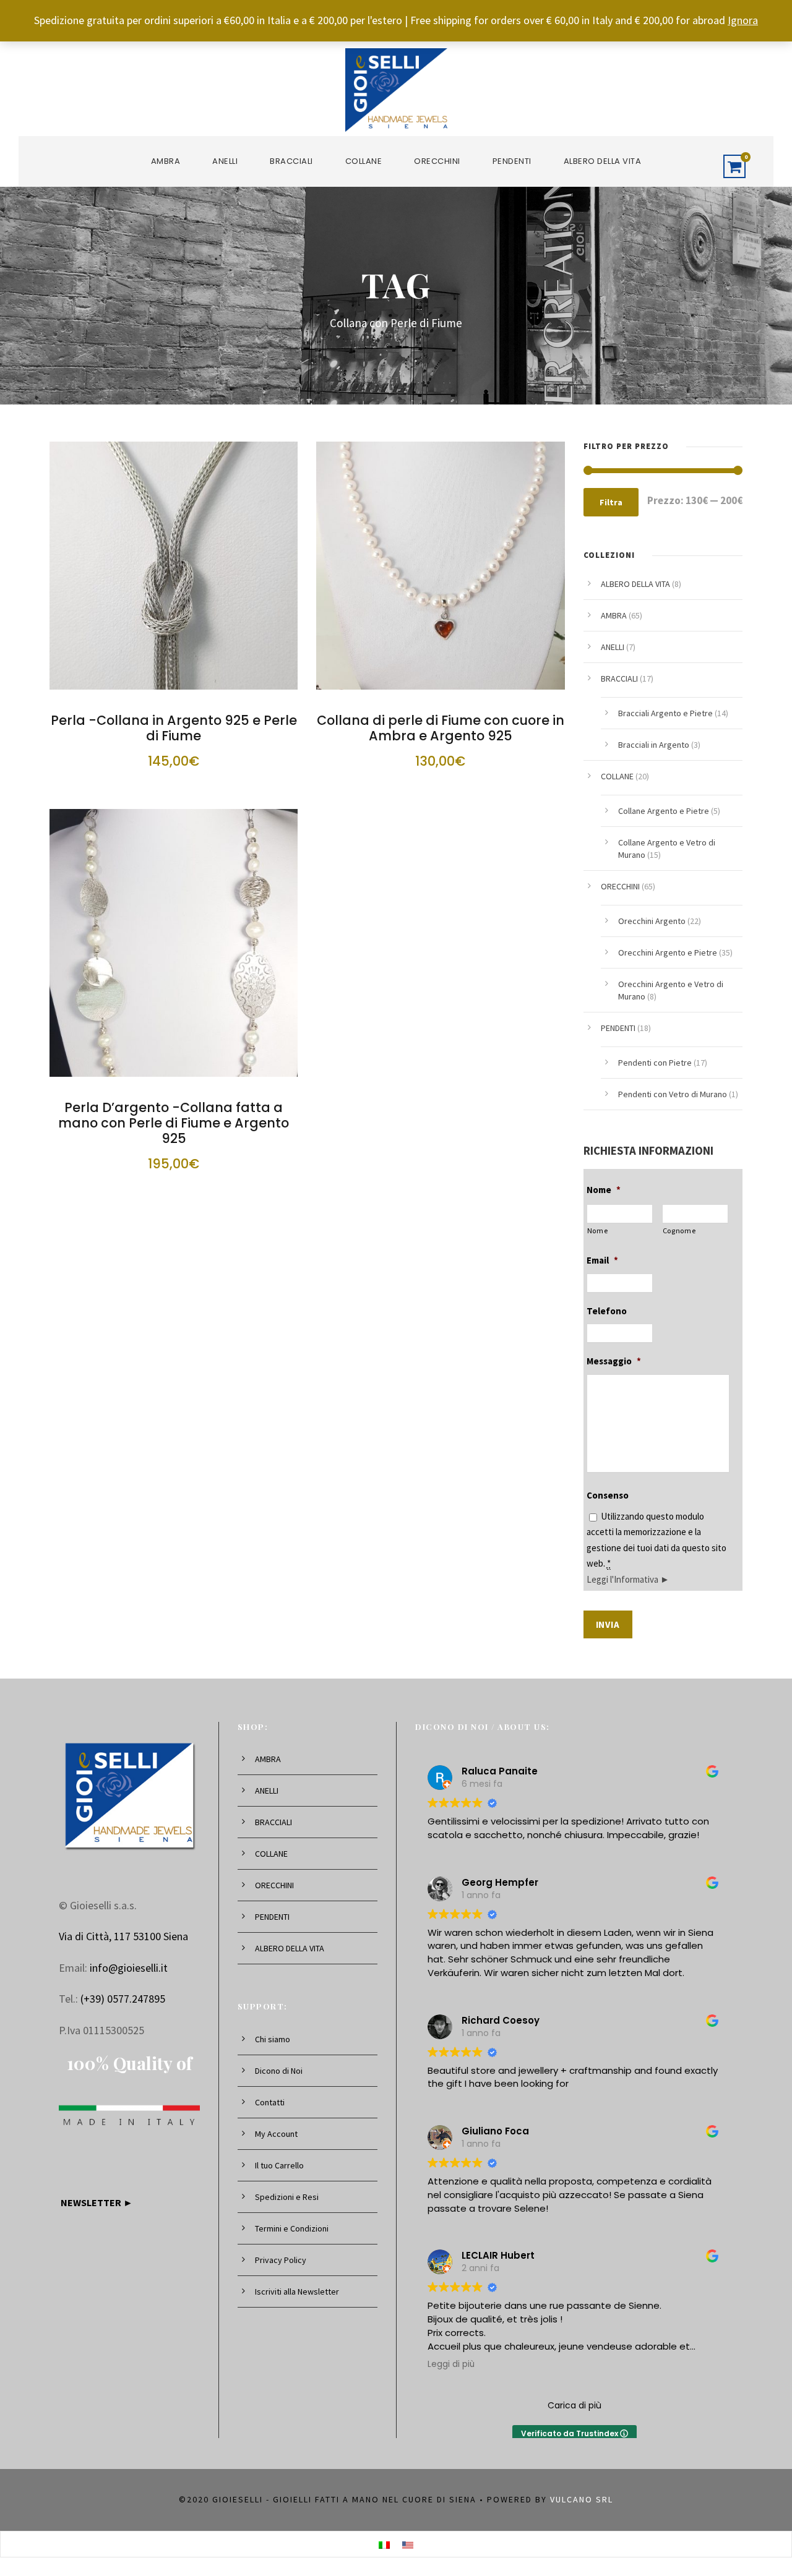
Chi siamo (273, 2039)
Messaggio (614, 1361)
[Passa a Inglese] (408, 2544)
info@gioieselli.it (129, 1968)
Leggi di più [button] (451, 2364)
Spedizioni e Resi (287, 2197)
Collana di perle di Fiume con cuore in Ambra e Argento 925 (441, 728)
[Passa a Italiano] (384, 2544)
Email (602, 1260)
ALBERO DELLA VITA (603, 161)
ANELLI (225, 161)
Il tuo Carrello (279, 2165)
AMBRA (166, 161)
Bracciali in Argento (654, 745)
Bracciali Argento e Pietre (665, 713)
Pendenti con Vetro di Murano (673, 1094)
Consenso (608, 1495)
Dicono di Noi (279, 2071)
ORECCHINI (437, 161)
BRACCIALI (291, 161)
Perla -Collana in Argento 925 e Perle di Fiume (174, 728)
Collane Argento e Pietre (664, 811)
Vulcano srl (582, 2499)
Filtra (611, 502)
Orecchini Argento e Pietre (668, 952)
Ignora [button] (743, 20)
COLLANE (364, 161)
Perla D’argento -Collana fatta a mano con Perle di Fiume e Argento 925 (174, 1123)
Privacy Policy (281, 2260)
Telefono (607, 1311)
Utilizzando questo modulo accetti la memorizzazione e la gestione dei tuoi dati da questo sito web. (656, 1548)
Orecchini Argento (652, 921)
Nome (604, 1190)
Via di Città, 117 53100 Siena (123, 1936)
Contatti (270, 2102)
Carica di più (575, 2405)
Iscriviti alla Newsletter (297, 2291)
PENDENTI (512, 161)
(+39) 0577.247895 (123, 1999)
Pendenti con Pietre (655, 1063)
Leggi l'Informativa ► (628, 1579)
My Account (276, 2134)
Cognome (679, 1230)
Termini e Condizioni (292, 2228)
